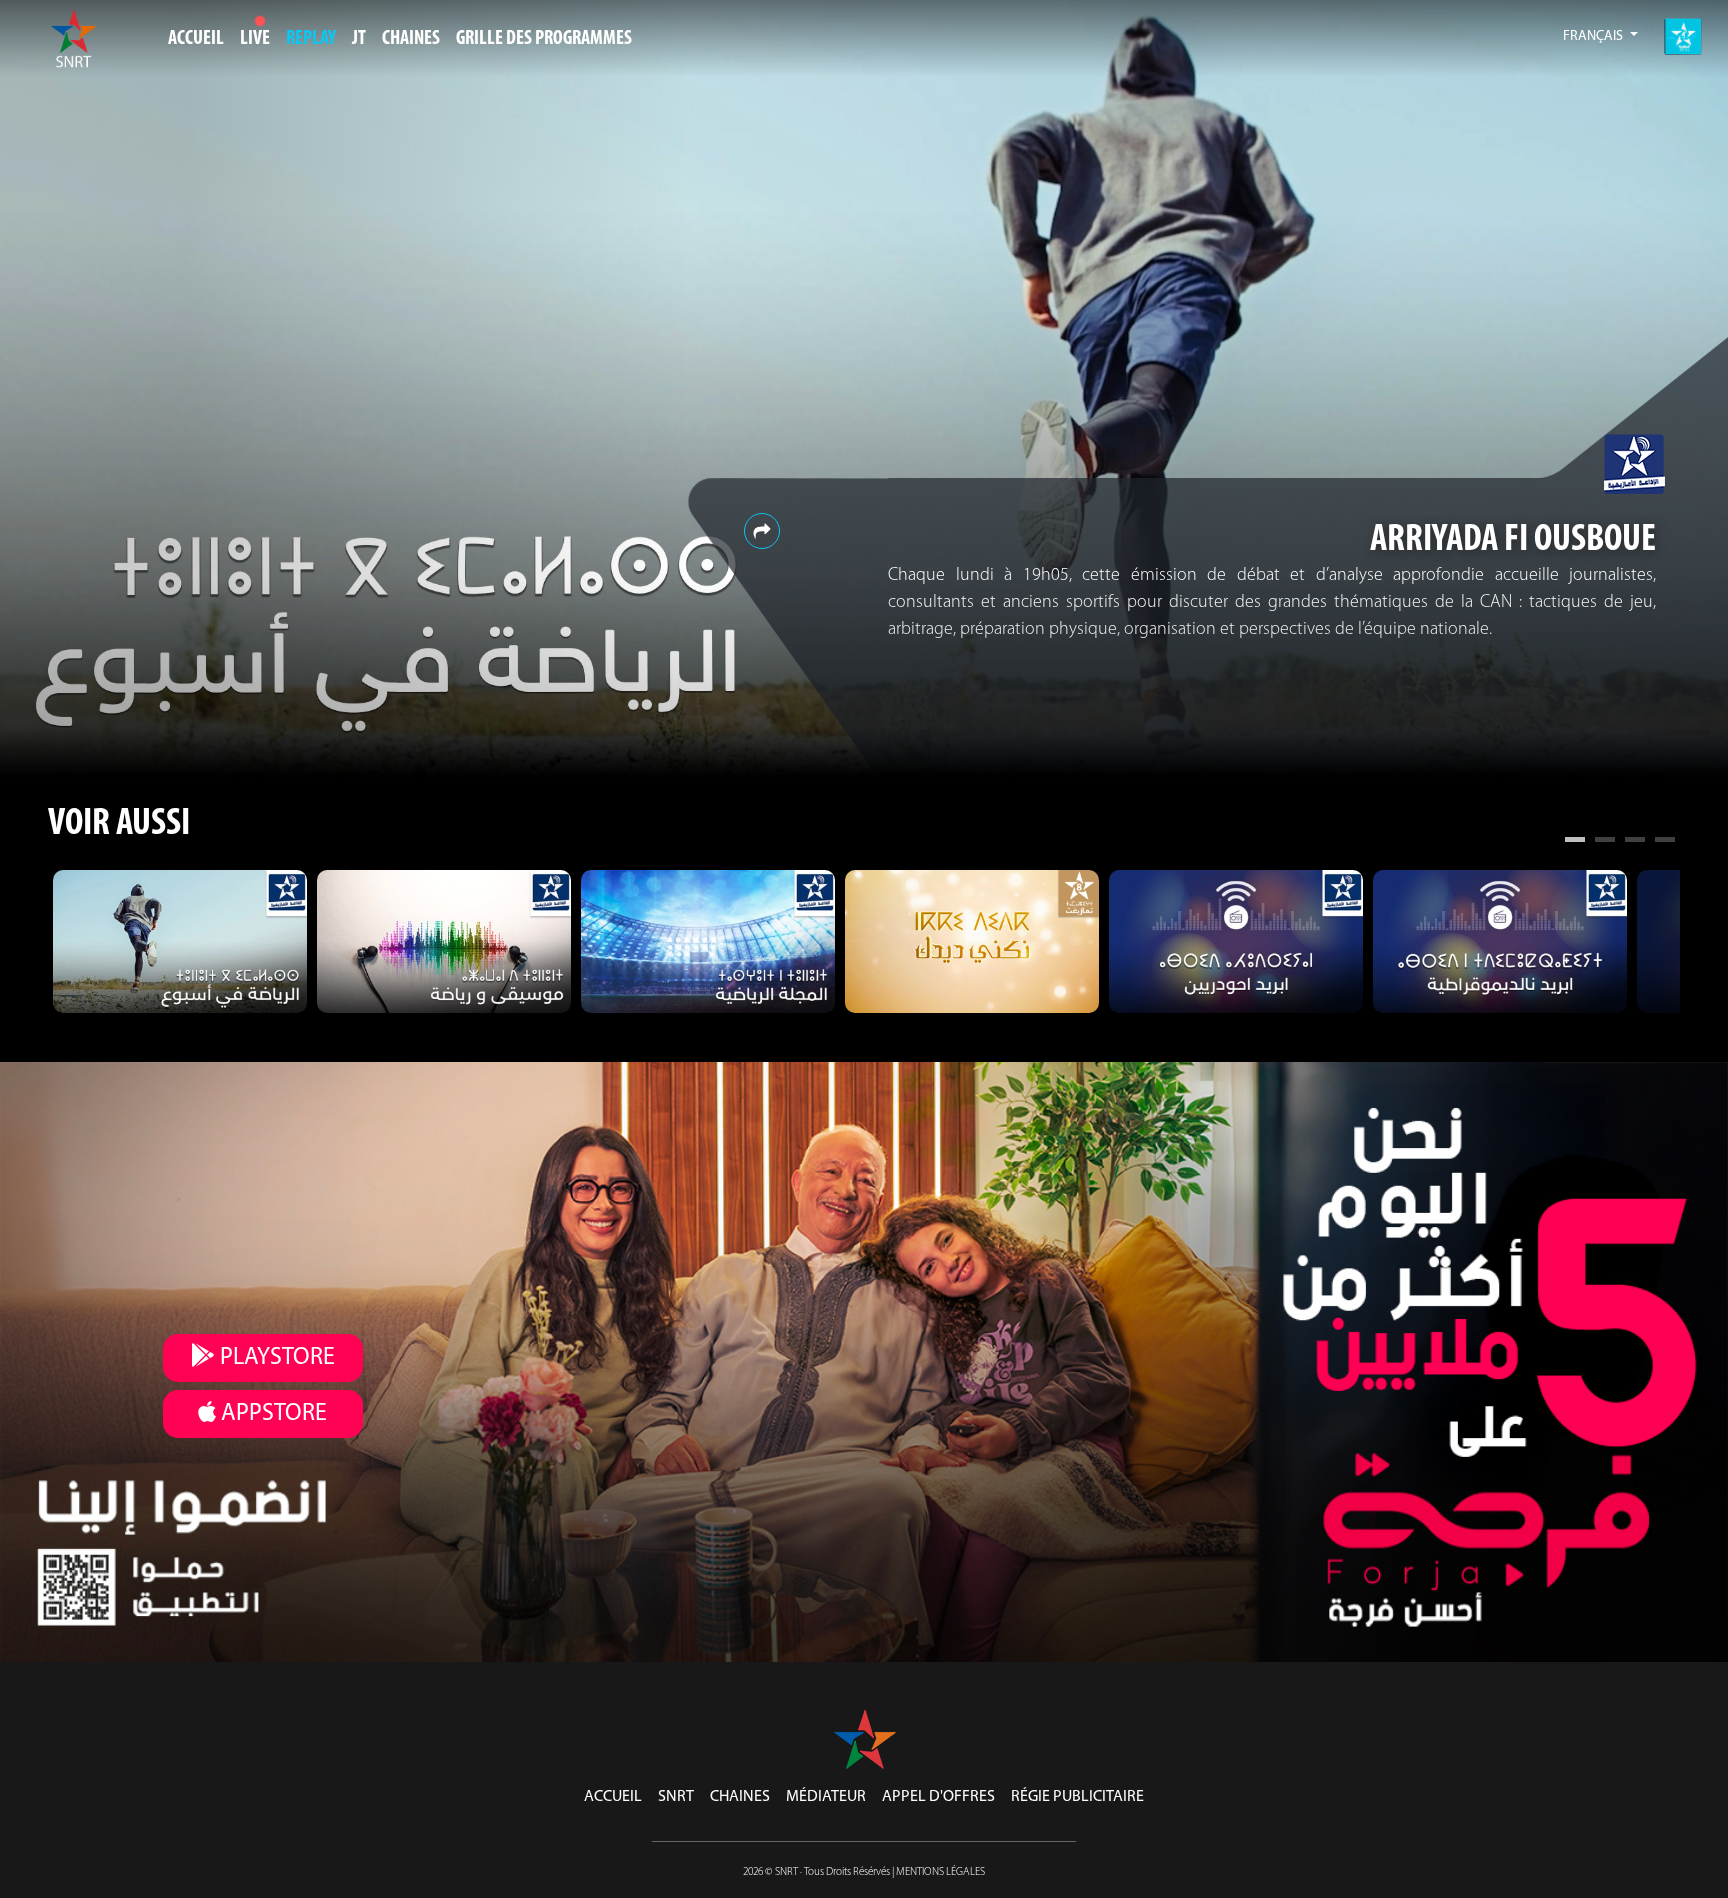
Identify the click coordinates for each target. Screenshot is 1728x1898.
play (275, 1358)
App (271, 1414)
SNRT (676, 1797)
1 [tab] (1575, 842)
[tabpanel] (180, 941)
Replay (311, 39)
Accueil (196, 39)
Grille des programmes (544, 39)
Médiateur (826, 1797)
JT (359, 39)
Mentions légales (940, 1872)
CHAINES (411, 39)
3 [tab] (1635, 842)
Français (1594, 36)
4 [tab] (1665, 842)
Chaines (740, 1797)
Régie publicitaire (1077, 1797)
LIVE (255, 39)
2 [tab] (1605, 842)
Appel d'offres (938, 1797)
